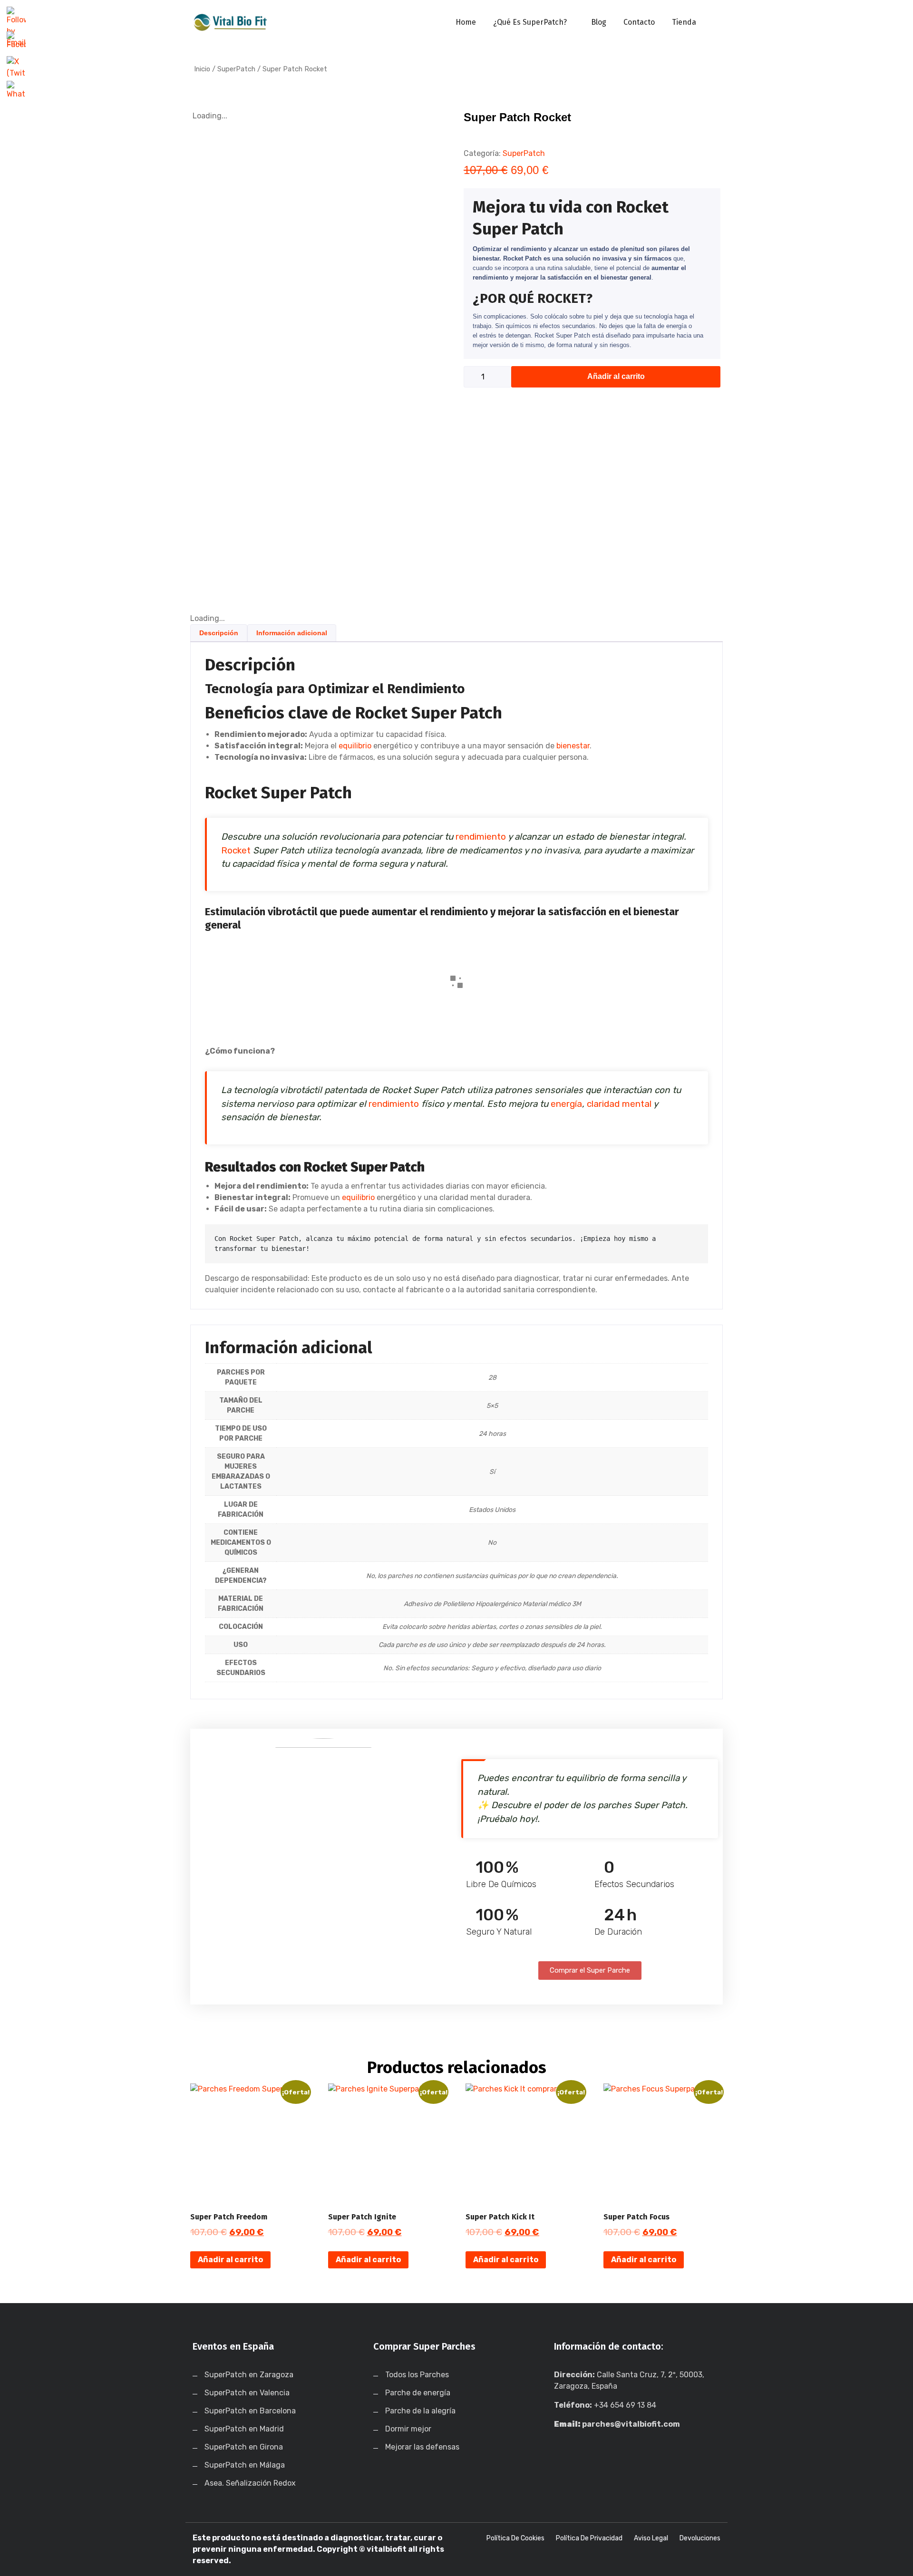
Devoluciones (700, 2538)
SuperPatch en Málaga (245, 2465)
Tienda (684, 22)
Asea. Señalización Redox (250, 2483)
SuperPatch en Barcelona (250, 2411)
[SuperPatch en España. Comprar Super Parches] (231, 22)
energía (566, 1104)
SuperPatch (236, 69)
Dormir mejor (408, 2429)
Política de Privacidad (589, 2538)
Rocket (236, 850)
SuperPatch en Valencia (247, 2393)
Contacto (639, 22)
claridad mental (619, 1104)
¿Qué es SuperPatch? (530, 22)
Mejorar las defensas (422, 2447)
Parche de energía (418, 2393)
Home (466, 22)
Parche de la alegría (420, 2411)
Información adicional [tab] (292, 633)
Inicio (202, 69)
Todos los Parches (417, 2375)
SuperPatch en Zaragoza (249, 2375)
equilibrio (355, 746)
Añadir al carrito (616, 376)
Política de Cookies (515, 2538)
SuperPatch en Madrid (244, 2429)
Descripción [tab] (219, 633)
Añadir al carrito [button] (230, 2260)
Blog (599, 22)
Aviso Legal (651, 2538)
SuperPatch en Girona (244, 2447)
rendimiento (481, 837)
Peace (426, 989)
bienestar (573, 746)
